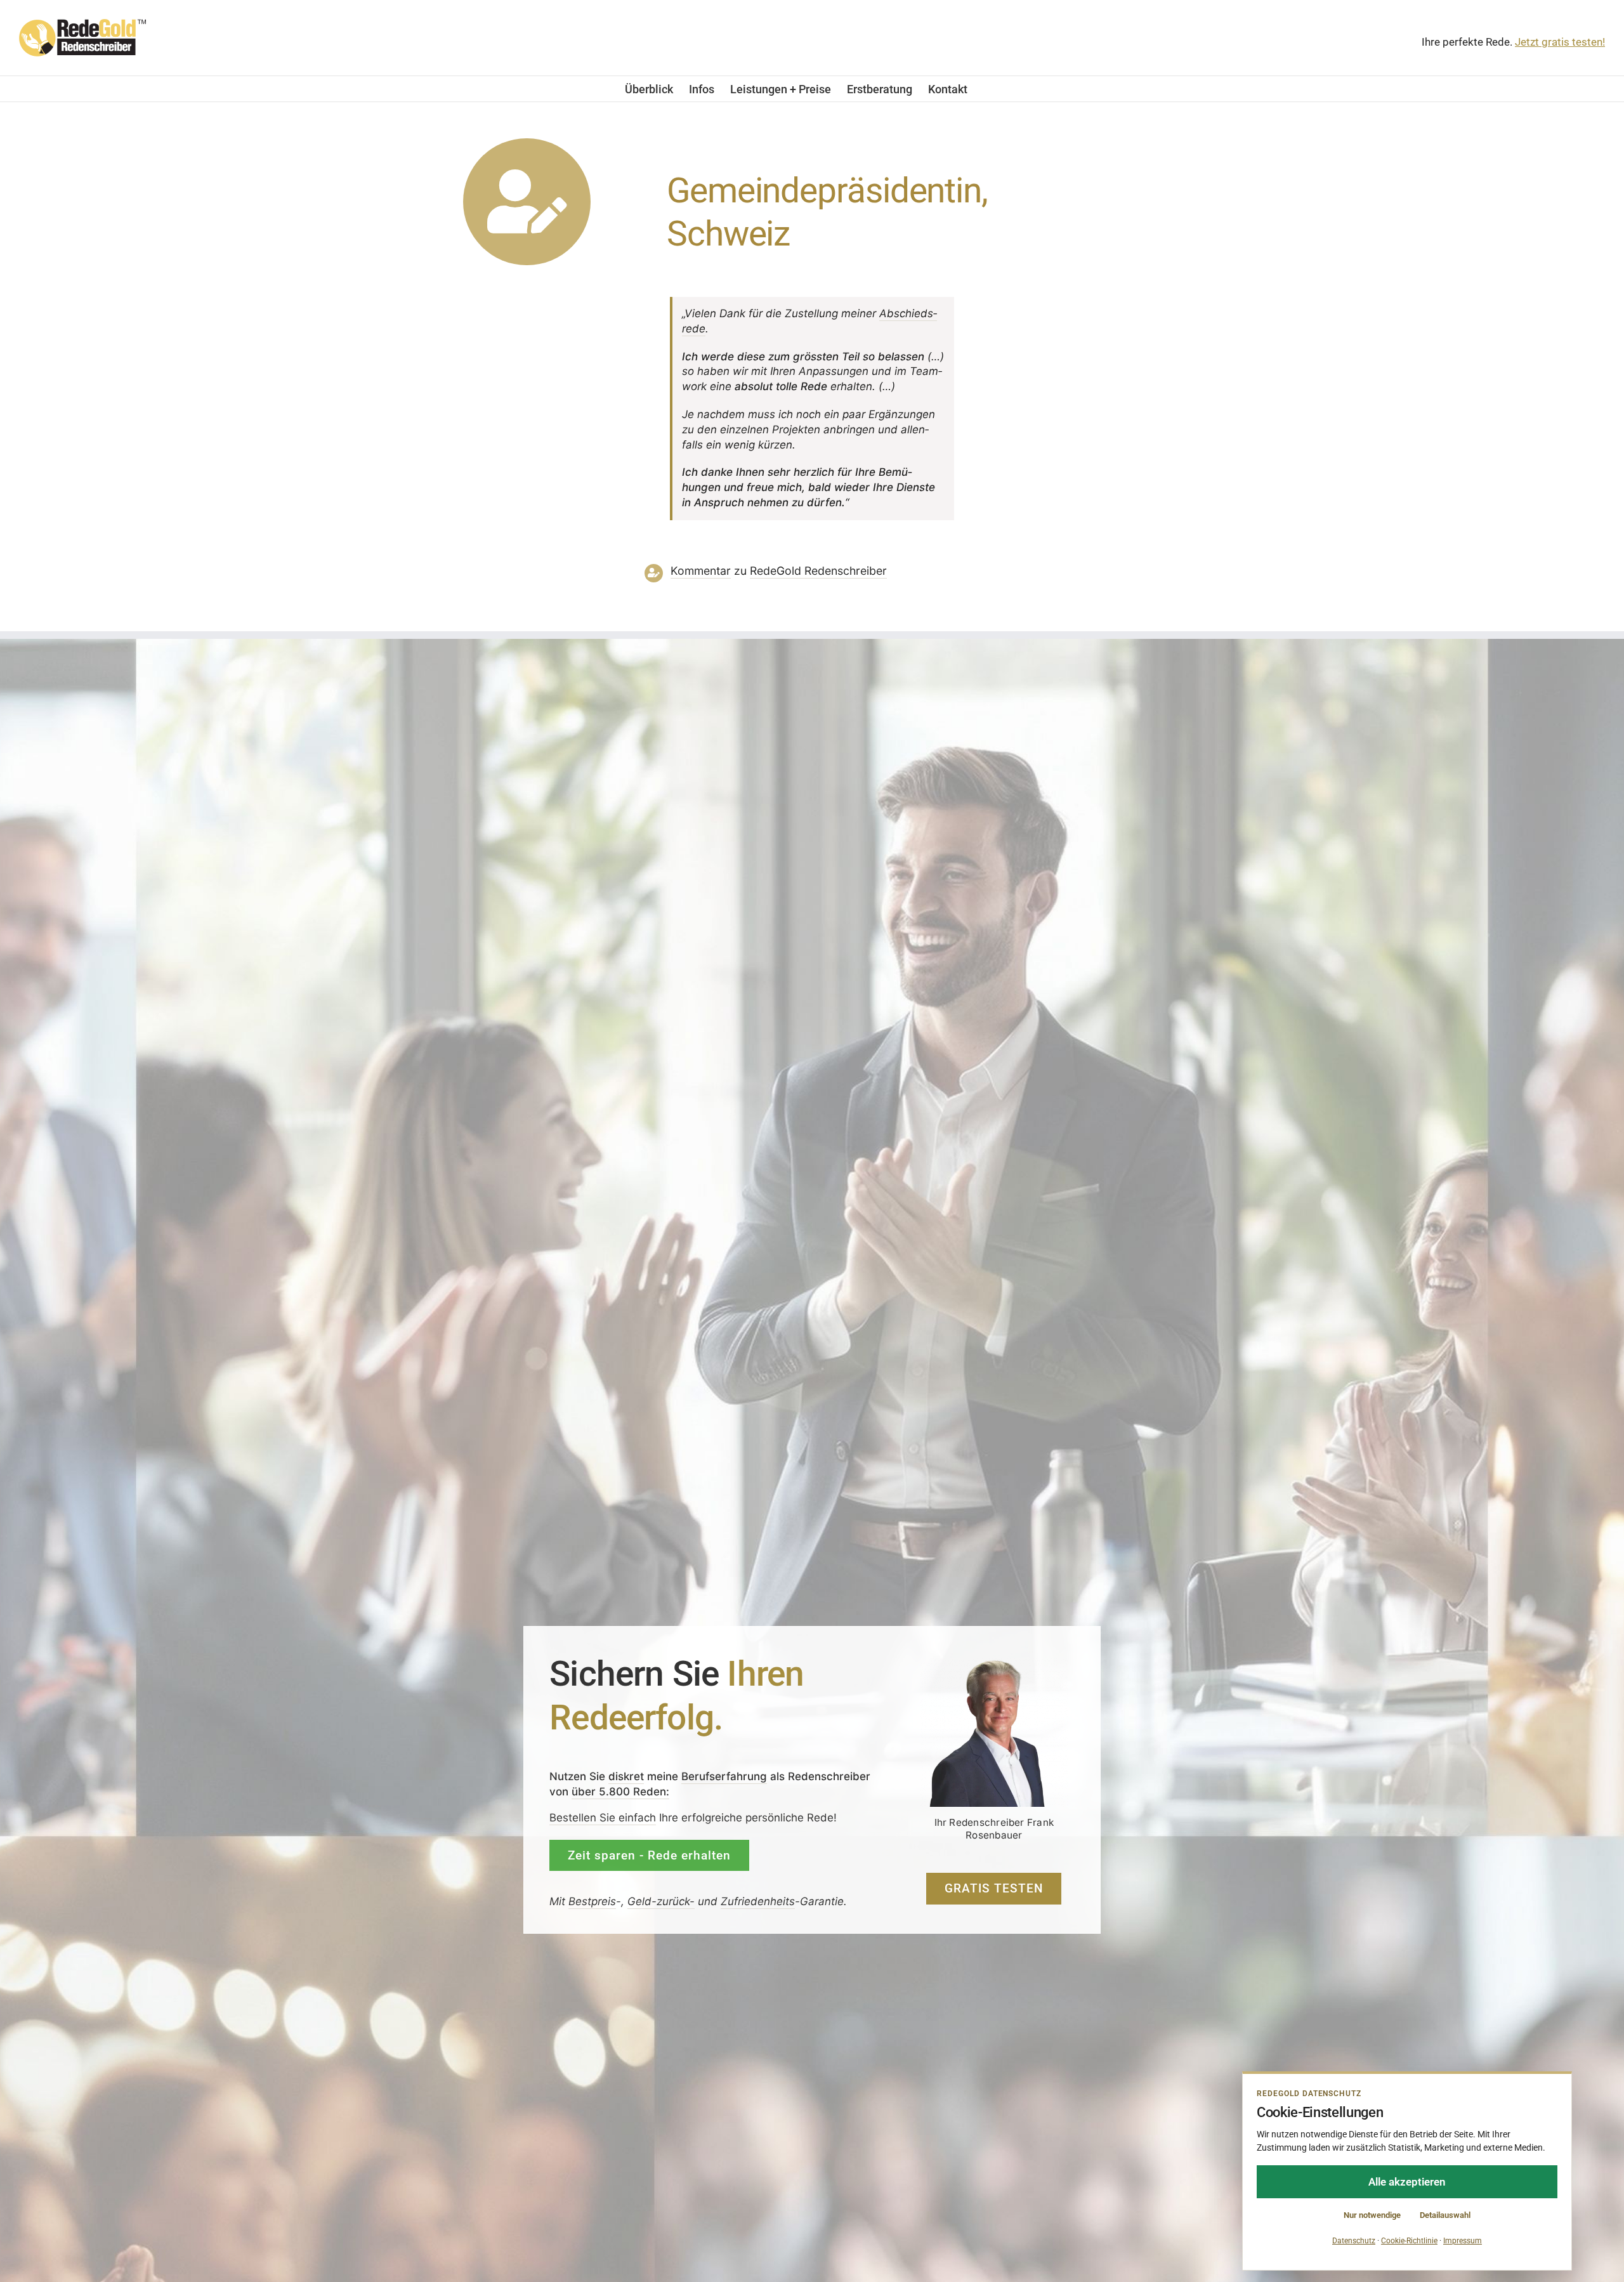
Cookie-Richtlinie (1409, 2241)
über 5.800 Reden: (620, 1792)
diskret (626, 1776)
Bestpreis (592, 1901)
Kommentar (701, 571)
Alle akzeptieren (1407, 2182)
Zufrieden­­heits (758, 1901)
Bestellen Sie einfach (603, 1818)
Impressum (1463, 2241)
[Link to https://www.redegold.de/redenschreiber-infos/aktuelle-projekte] (527, 202)
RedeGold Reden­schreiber (818, 571)
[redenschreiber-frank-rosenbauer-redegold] (994, 1663)
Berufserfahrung (724, 1776)
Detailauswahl (1445, 2215)
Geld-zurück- (661, 1901)
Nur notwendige (1372, 2215)
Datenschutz (1354, 2241)
